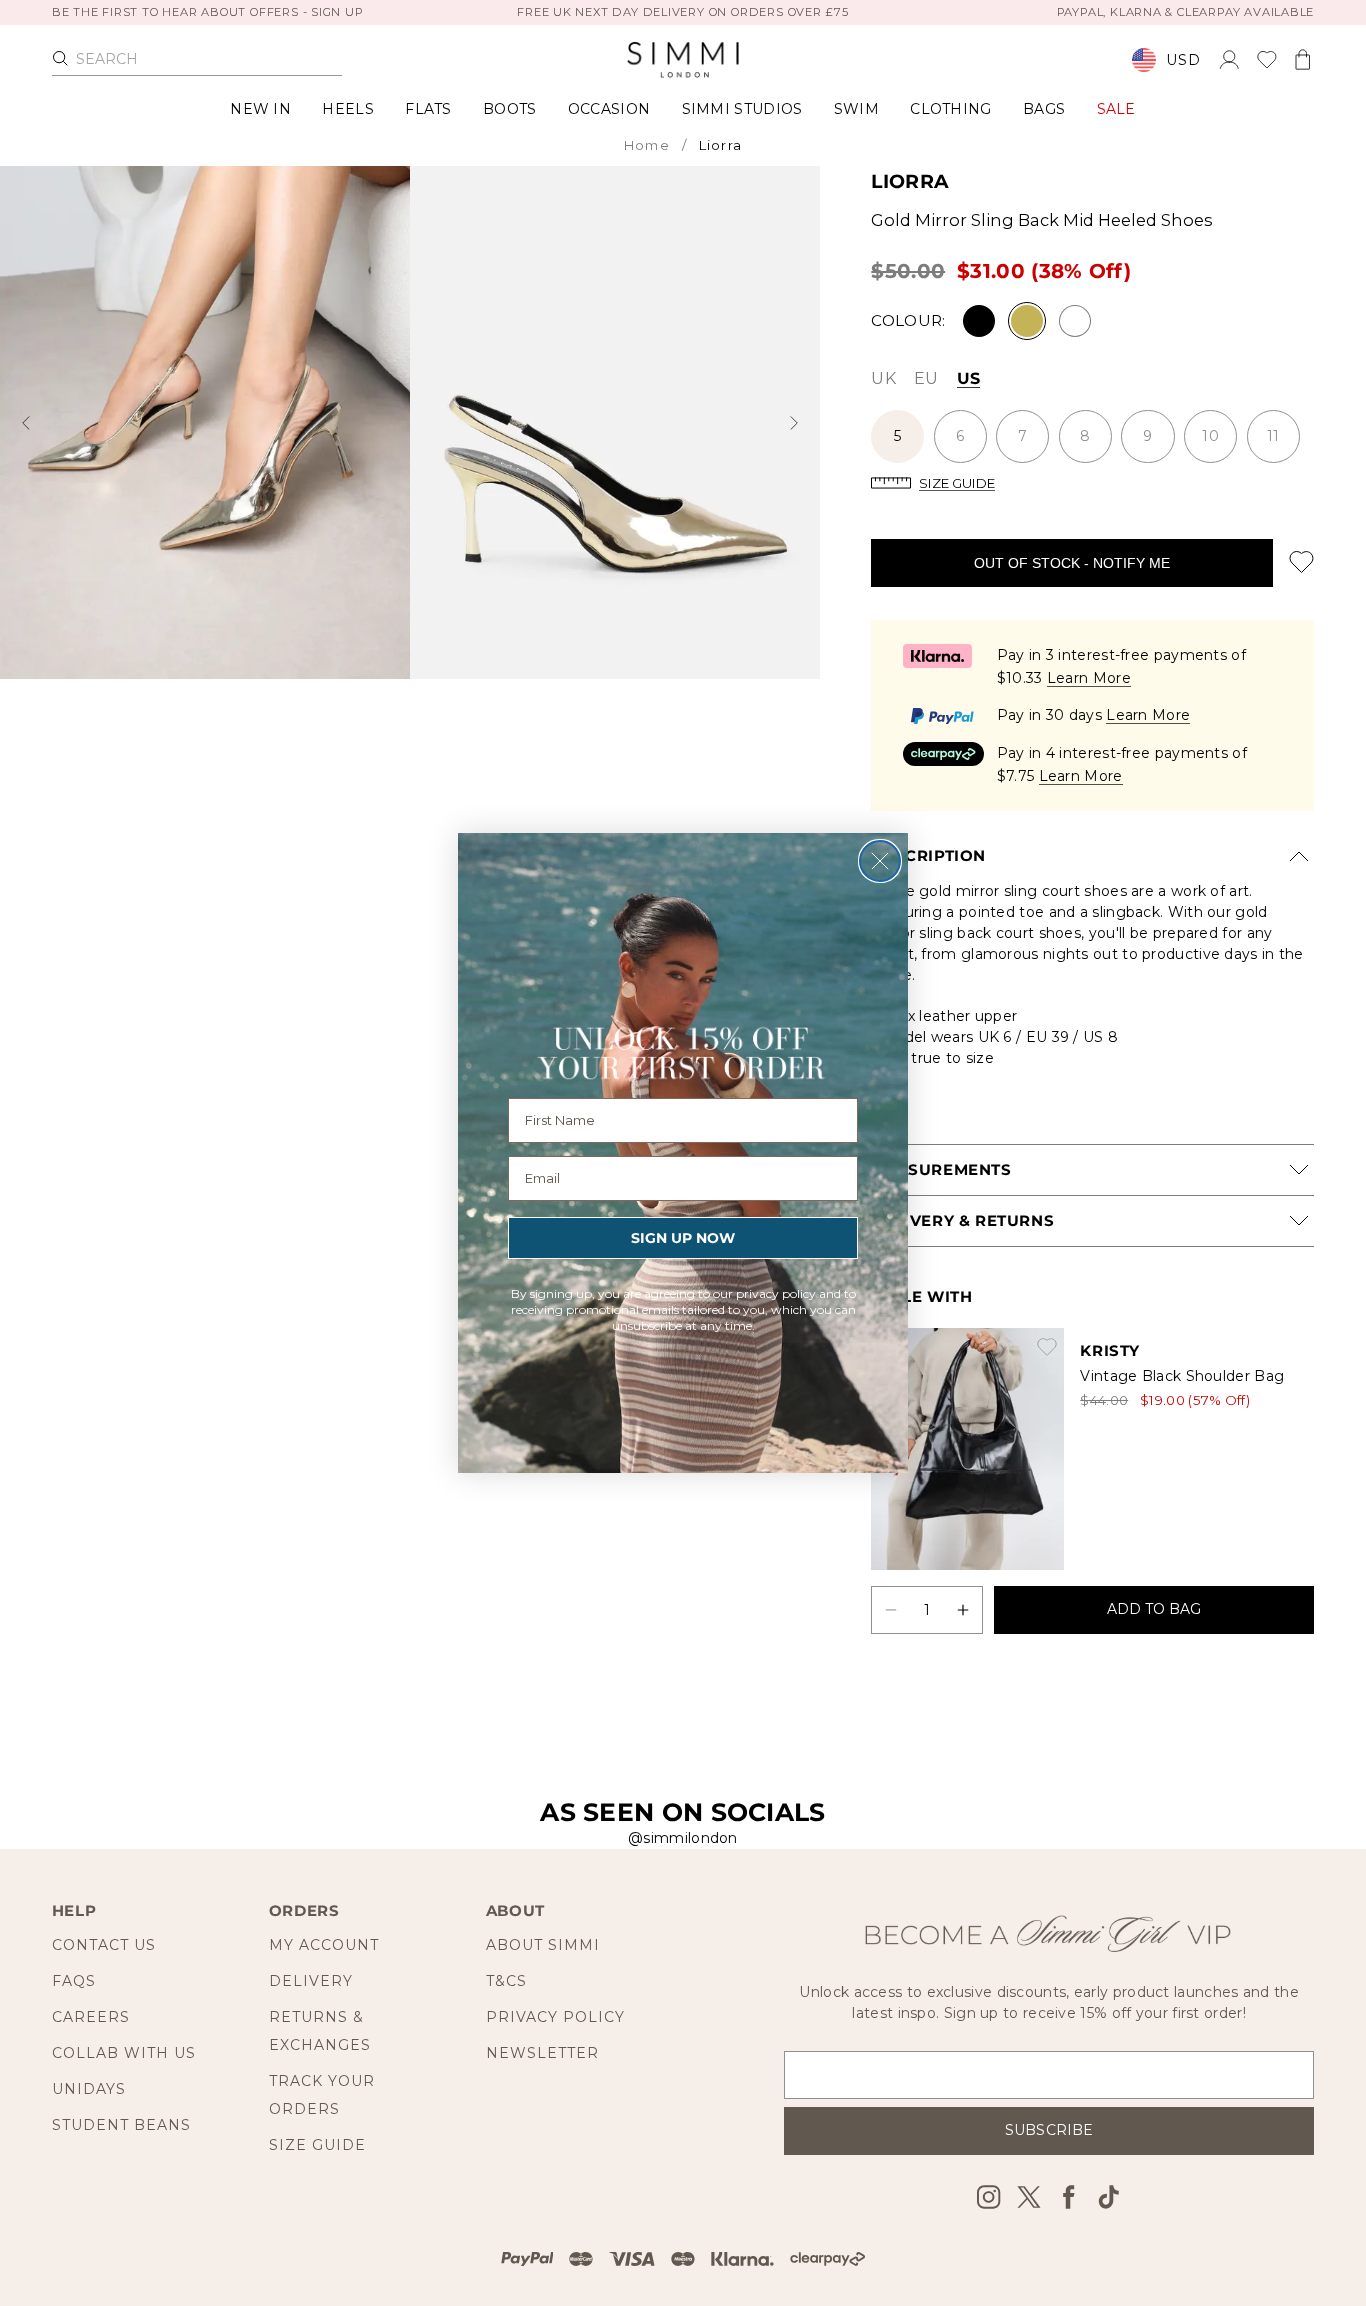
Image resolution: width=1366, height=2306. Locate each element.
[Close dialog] (880, 861)
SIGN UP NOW (683, 1238)
